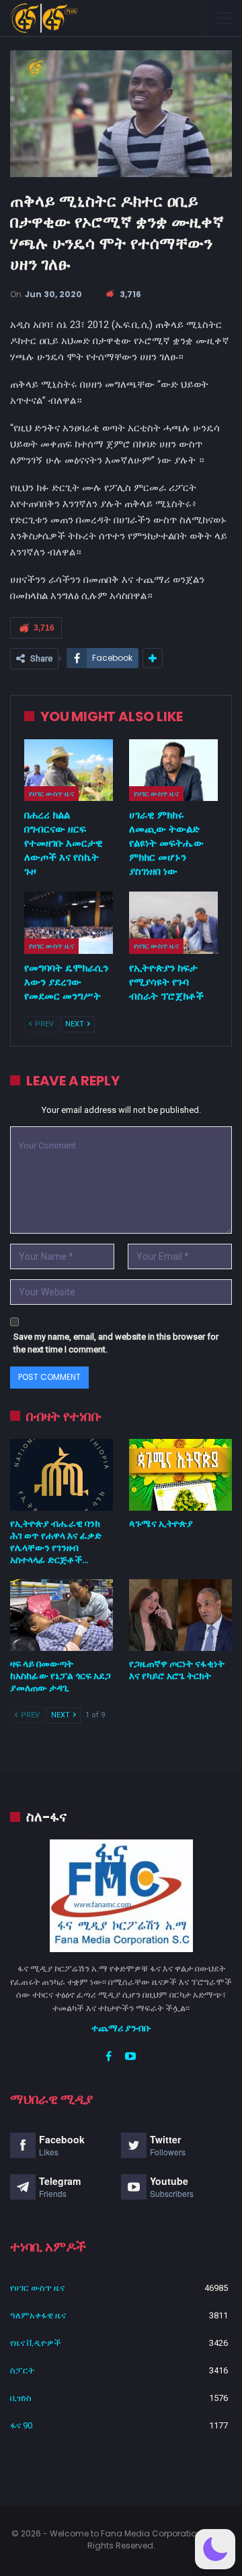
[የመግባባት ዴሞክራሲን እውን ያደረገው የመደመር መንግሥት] (69, 922)
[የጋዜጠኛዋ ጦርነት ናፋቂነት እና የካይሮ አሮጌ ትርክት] (180, 1615)
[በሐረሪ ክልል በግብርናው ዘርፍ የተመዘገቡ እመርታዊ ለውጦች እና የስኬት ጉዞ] (69, 770)
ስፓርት (22, 2370)
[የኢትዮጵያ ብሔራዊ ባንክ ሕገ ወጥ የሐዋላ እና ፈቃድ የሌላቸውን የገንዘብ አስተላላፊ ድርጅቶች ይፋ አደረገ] (62, 1475)
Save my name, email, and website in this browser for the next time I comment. (116, 1343)
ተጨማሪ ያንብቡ (121, 2028)
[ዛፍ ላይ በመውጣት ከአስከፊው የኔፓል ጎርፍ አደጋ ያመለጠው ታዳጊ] (62, 1615)
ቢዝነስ (21, 2398)
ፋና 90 (21, 2425)
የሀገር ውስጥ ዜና (51, 794)
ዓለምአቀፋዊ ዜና (38, 2315)
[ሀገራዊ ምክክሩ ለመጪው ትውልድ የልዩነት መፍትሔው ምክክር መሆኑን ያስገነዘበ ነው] (173, 770)
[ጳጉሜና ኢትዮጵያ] (180, 1475)
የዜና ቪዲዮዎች (36, 2343)
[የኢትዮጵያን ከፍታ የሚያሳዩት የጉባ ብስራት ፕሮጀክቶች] (173, 922)
